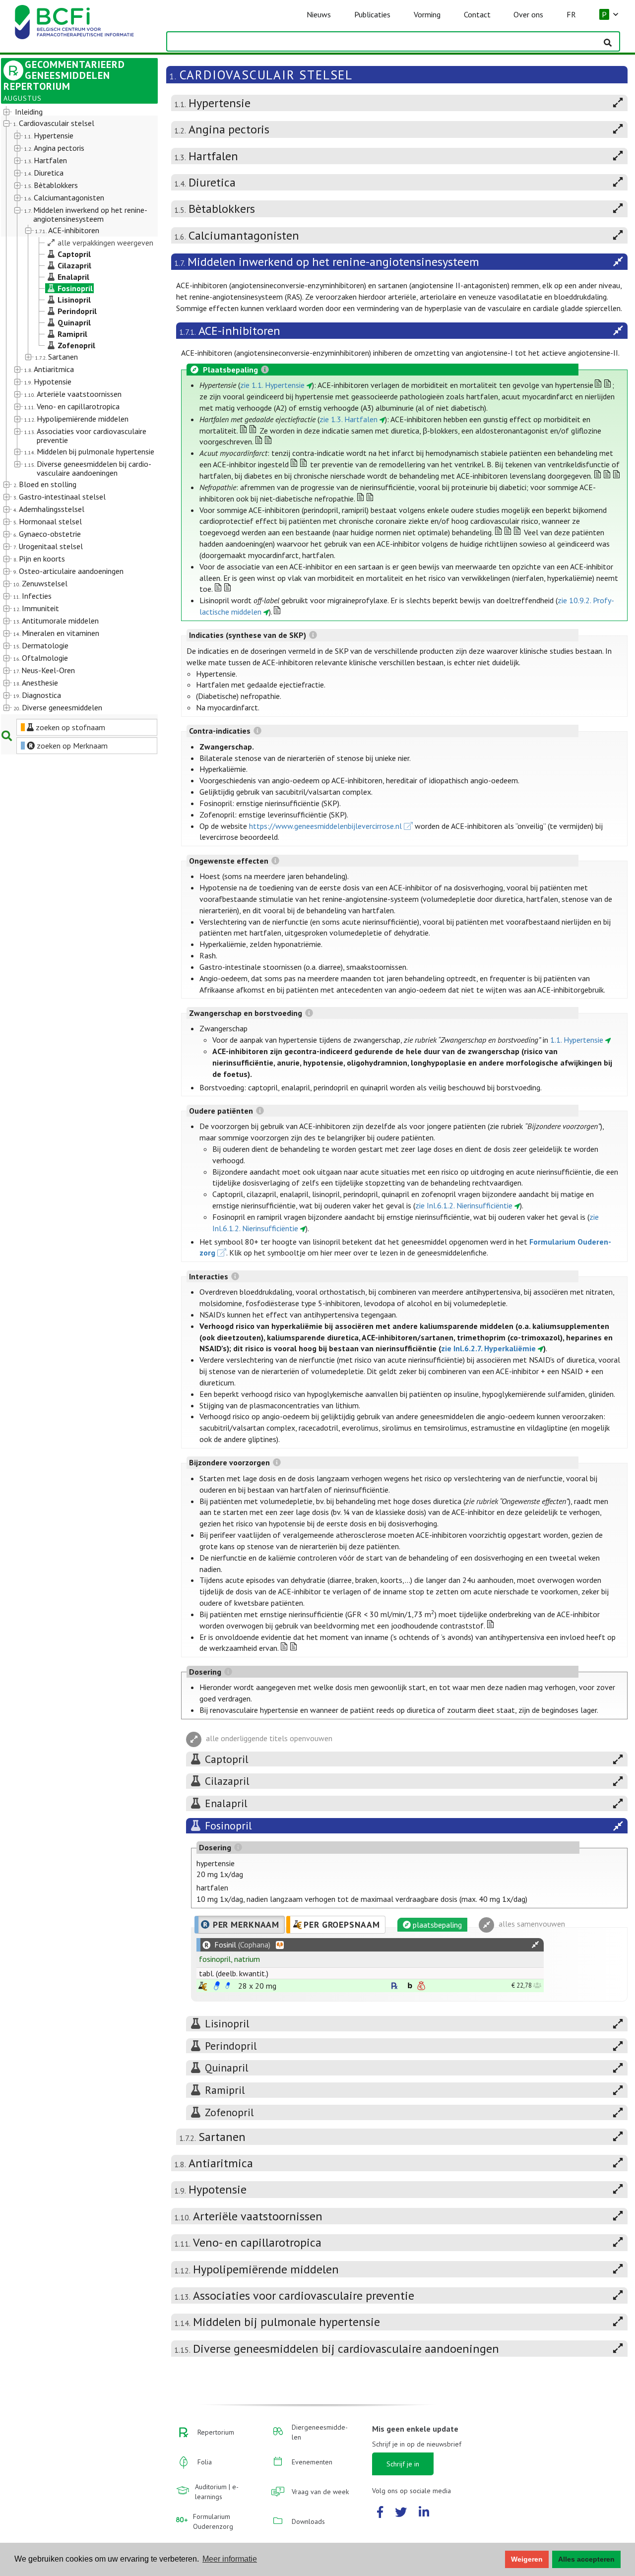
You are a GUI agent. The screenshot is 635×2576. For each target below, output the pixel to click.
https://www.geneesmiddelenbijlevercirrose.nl (325, 826)
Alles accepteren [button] (586, 2559)
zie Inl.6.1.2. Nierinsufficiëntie (464, 1205)
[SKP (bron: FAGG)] (217, 1986)
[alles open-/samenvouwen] (535, 1945)
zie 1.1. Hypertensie (272, 385)
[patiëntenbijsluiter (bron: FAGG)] (228, 1986)
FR (571, 14)
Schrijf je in (403, 2464)
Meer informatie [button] (230, 2559)
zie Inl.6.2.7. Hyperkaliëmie (488, 1348)
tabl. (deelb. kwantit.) (234, 1973)
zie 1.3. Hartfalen (349, 419)
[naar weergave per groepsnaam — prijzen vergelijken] (203, 1986)
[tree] (73, 410)
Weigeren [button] (527, 2559)
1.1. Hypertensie (577, 1040)
